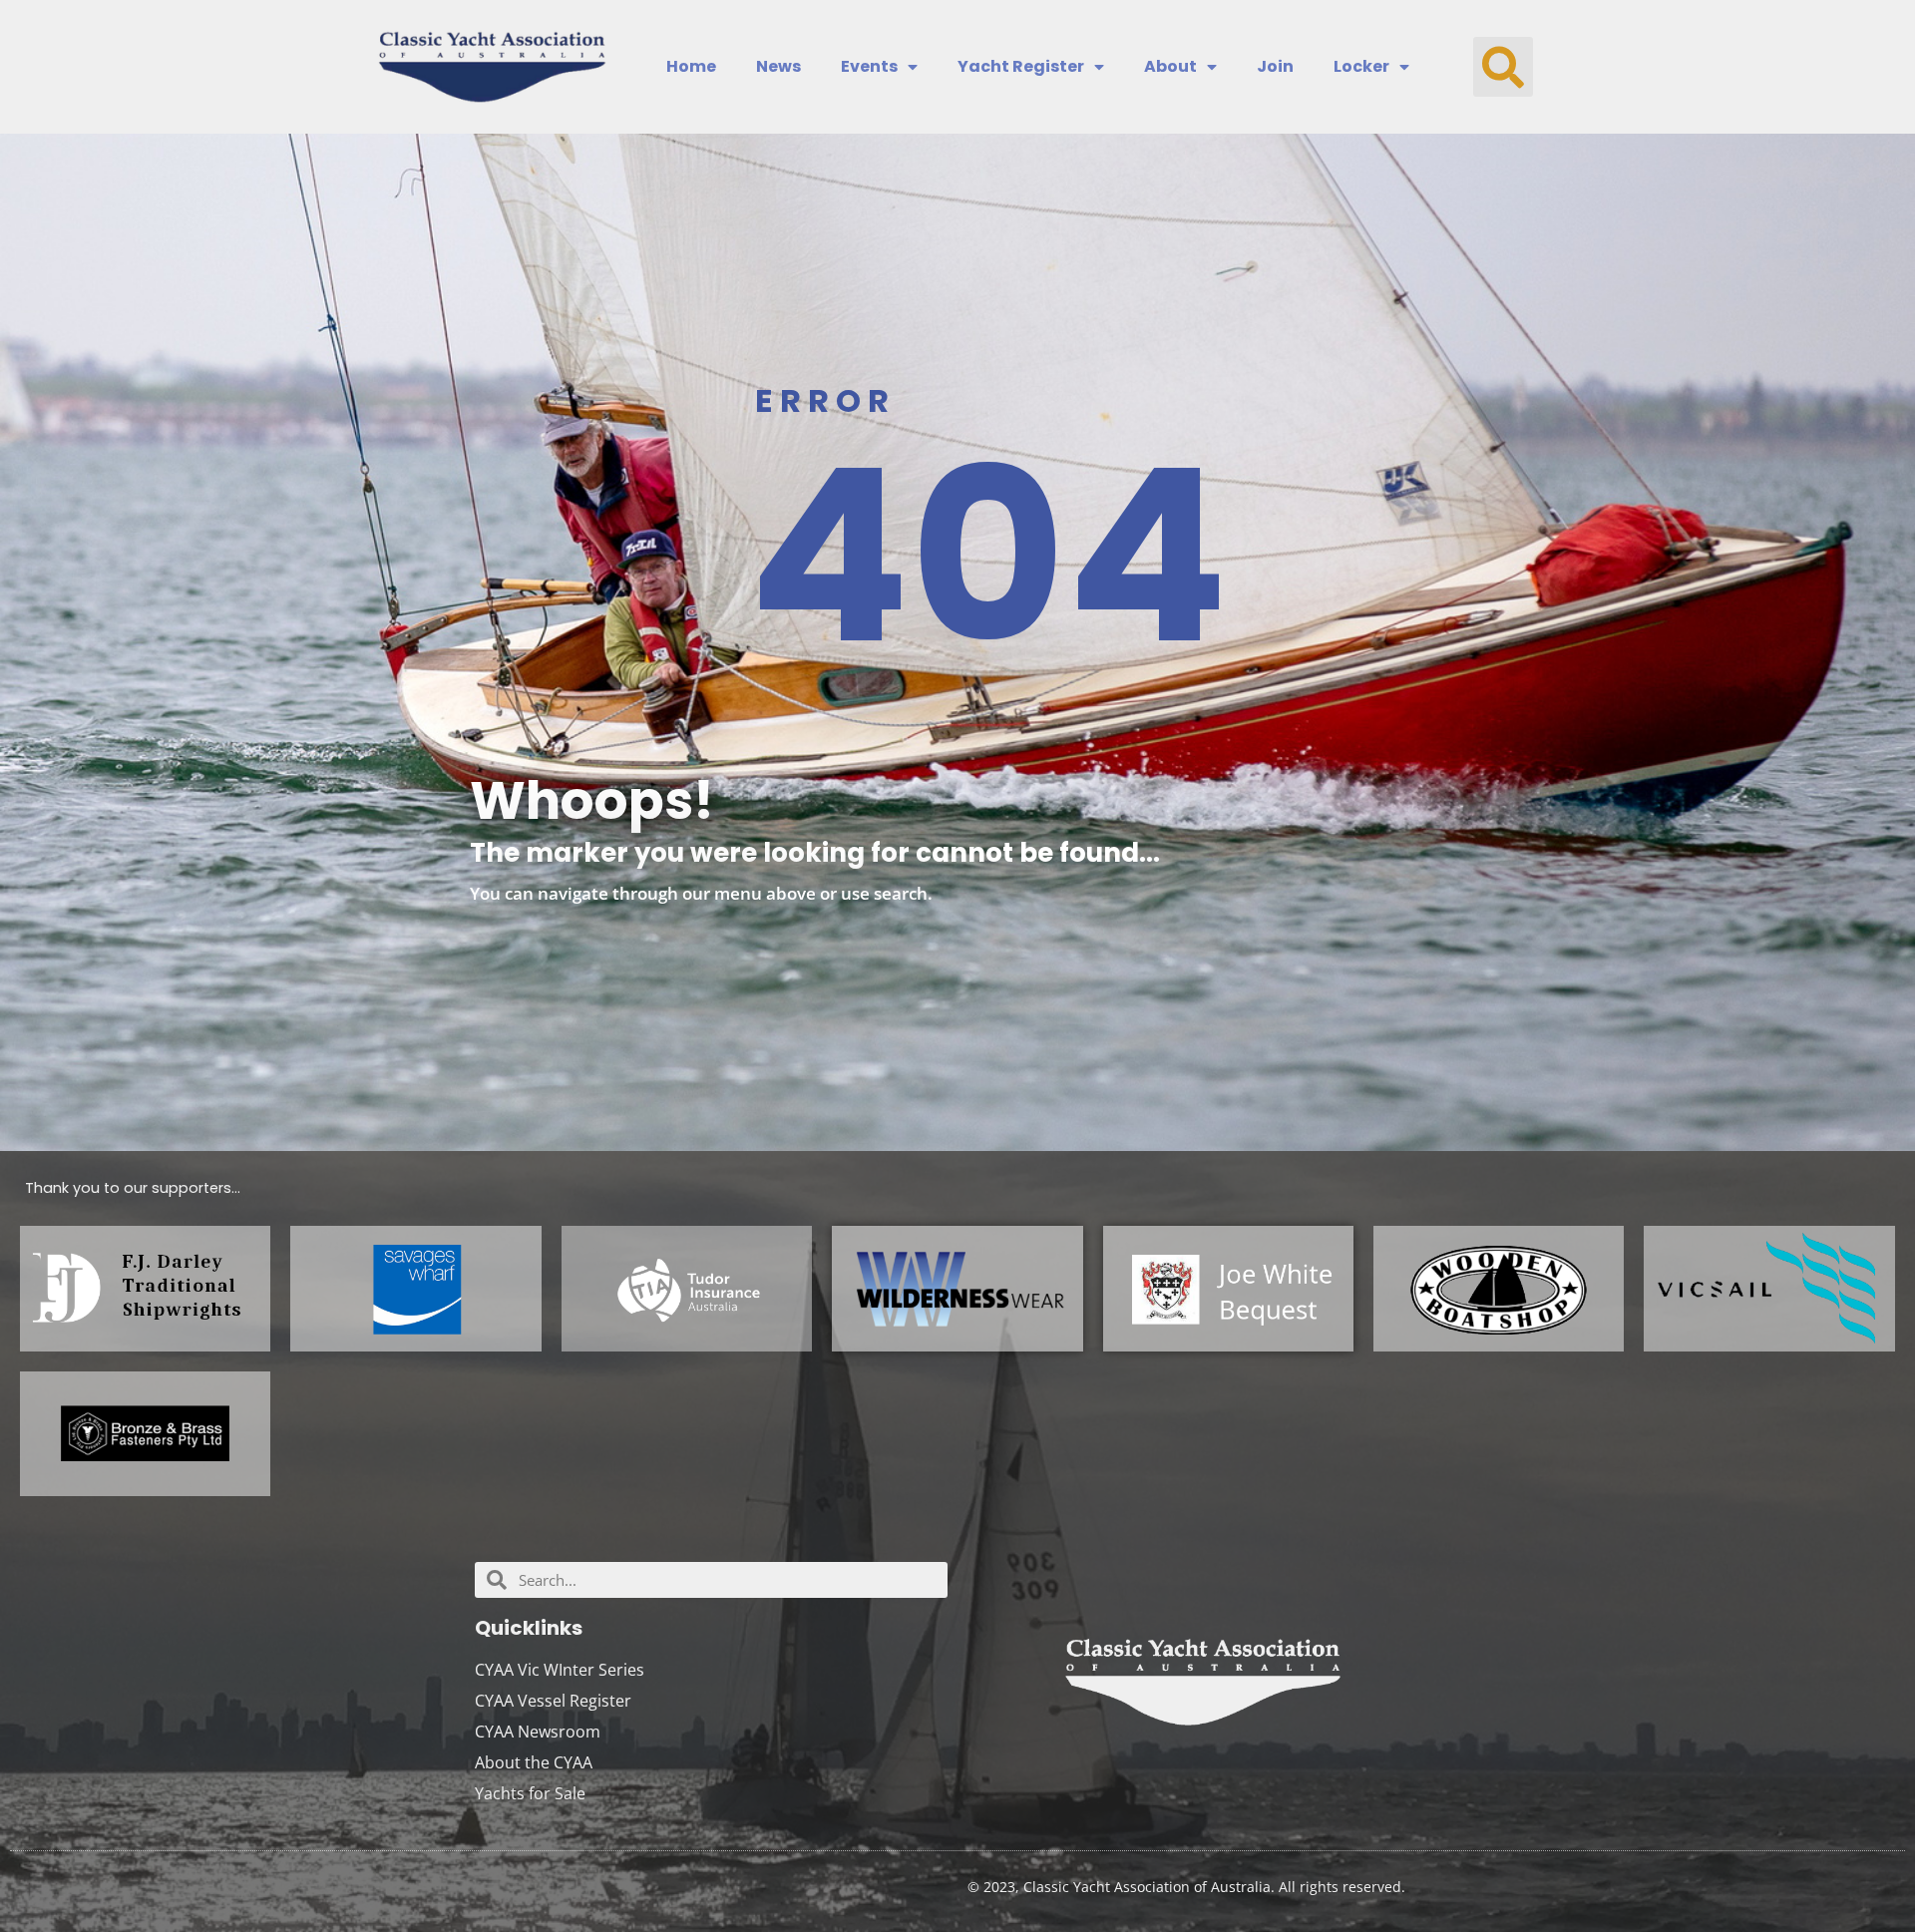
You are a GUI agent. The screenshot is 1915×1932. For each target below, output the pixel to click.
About (1170, 67)
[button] (1503, 67)
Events (869, 67)
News (778, 67)
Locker (1361, 67)
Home (691, 67)
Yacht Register (1021, 67)
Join (1275, 67)
